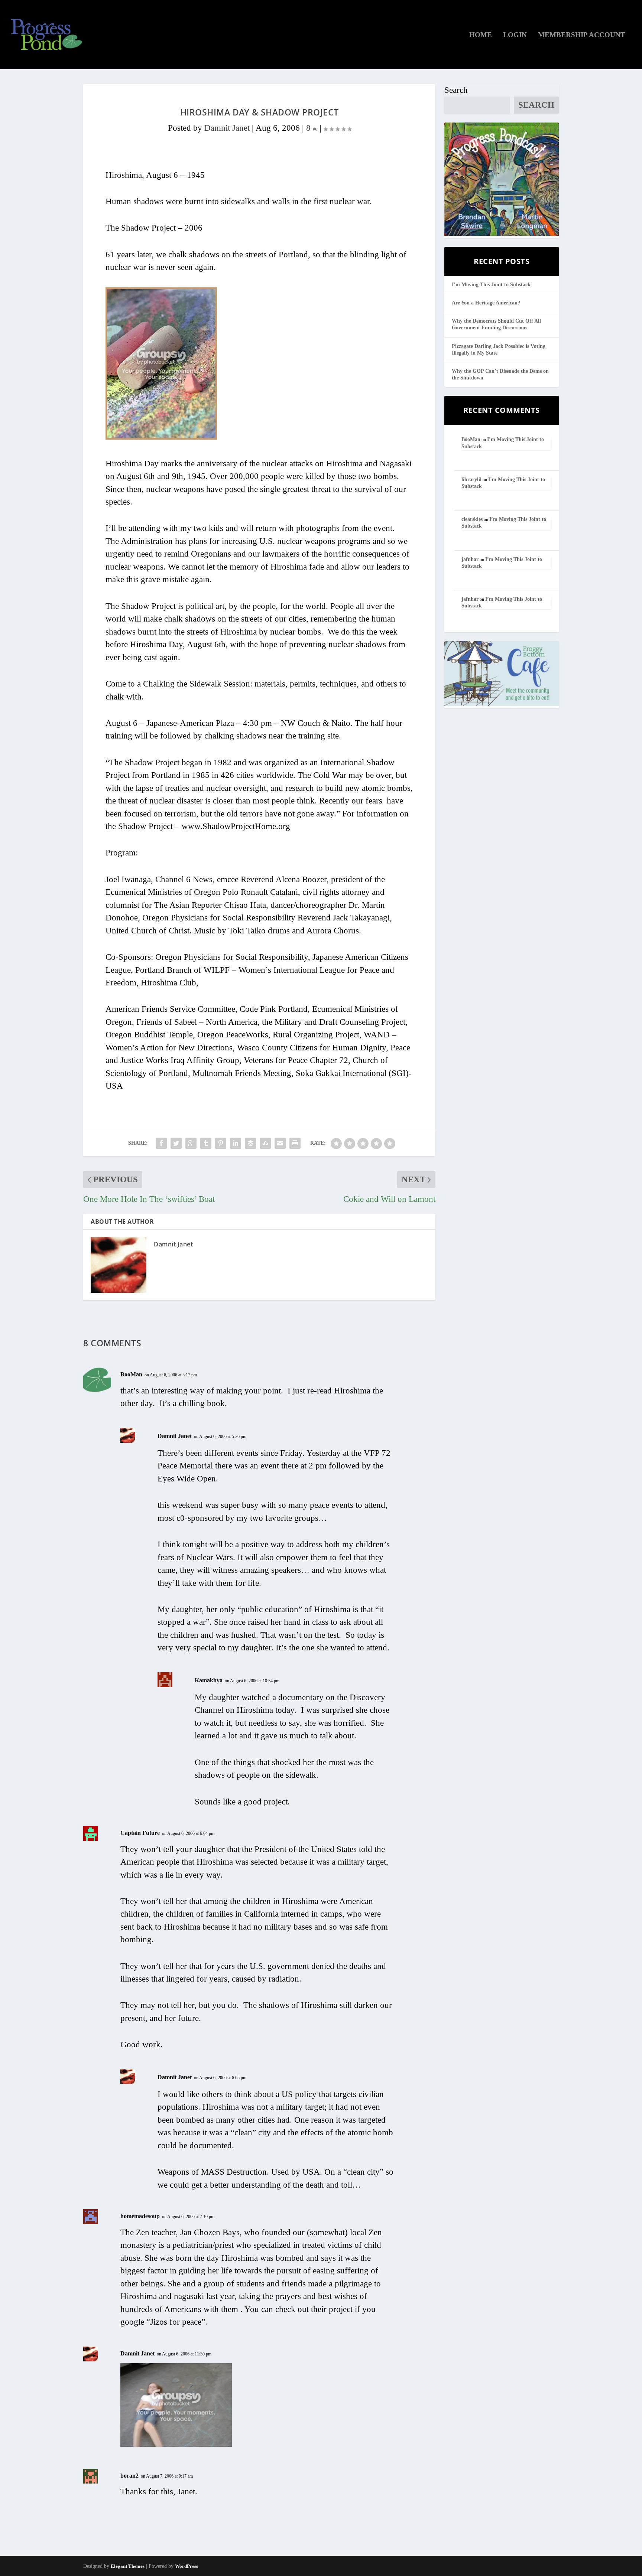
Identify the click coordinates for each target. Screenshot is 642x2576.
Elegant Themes (128, 2566)
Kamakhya (209, 1680)
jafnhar (470, 559)
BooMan (131, 1374)
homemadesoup (140, 2216)
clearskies (472, 519)
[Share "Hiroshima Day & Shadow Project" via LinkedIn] (236, 1143)
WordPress (187, 2566)
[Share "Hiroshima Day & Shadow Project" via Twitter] (176, 1143)
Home (481, 35)
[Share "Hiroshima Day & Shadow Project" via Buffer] (250, 1143)
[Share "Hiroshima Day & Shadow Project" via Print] (295, 1143)
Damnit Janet (227, 128)
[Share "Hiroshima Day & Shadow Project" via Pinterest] (221, 1143)
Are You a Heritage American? (486, 303)
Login (515, 35)
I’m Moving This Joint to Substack (491, 285)
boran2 (129, 2476)
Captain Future (140, 1833)
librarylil (471, 480)
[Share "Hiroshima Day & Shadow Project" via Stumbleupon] (265, 1143)
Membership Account (582, 35)
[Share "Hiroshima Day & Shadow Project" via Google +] (191, 1143)
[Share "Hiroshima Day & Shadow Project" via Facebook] (161, 1143)
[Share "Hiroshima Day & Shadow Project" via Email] (280, 1143)
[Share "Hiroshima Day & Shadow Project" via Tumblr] (206, 1143)
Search (456, 90)
